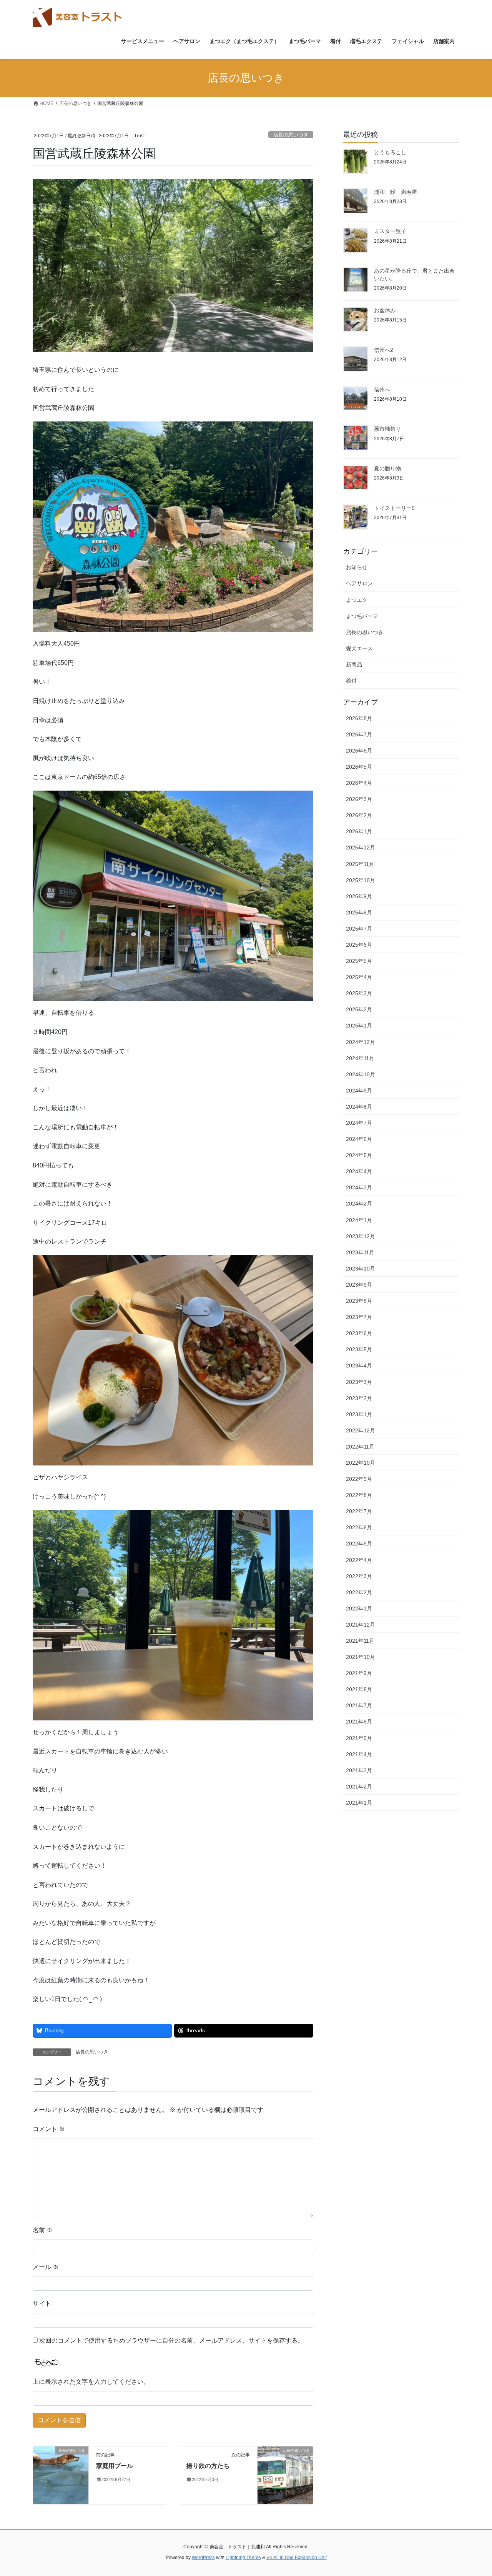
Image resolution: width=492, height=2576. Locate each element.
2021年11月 (360, 1641)
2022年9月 (359, 1479)
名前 (43, 2230)
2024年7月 (359, 1123)
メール (46, 2267)
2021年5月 (359, 1738)
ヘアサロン (359, 583)
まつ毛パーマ (362, 616)
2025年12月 (361, 848)
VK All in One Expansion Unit (297, 2558)
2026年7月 (359, 734)
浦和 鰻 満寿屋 (396, 192)
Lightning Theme (243, 2558)
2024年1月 (359, 1220)
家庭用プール (115, 2466)
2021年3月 (359, 1770)
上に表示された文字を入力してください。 (91, 2382)
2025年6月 (359, 945)
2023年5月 (359, 1349)
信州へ (382, 390)
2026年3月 (359, 799)
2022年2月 (359, 1592)
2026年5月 (359, 767)
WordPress (203, 2558)
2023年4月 (359, 1365)
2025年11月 (360, 864)
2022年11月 (360, 1447)
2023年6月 (359, 1333)
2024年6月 (359, 1139)
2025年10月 (361, 880)
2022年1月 (359, 1609)
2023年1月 (359, 1414)
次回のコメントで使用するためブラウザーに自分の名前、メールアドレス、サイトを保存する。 (171, 2340)
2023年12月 (361, 1236)
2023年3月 (359, 1382)
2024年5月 (359, 1155)
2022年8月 (359, 1495)
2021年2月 (359, 1787)
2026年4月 (359, 783)
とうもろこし (390, 152)
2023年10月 (361, 1269)
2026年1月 (359, 831)
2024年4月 (359, 1171)
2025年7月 (359, 929)
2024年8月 (359, 1107)
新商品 (354, 664)
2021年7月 (359, 1705)
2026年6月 (359, 751)
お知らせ (357, 567)
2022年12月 (361, 1430)
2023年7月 (359, 1317)
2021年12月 (361, 1625)
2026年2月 (359, 815)
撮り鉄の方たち (208, 2466)
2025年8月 (359, 913)
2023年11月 (360, 1252)
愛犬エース (359, 648)
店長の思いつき (291, 135)
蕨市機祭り (387, 429)
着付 (351, 681)
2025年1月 (359, 1026)
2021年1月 (359, 1803)
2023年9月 (359, 1285)
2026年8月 (359, 718)
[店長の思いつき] (61, 2475)
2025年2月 (359, 1009)
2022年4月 (359, 1560)
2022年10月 (361, 1463)
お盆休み (385, 310)
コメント (49, 2129)
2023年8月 (359, 1301)
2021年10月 (361, 1657)
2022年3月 (359, 1576)
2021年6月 (359, 1722)
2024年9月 (359, 1091)
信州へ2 (384, 350)
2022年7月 (359, 1511)
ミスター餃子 (390, 231)
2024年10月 (361, 1074)
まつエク (357, 600)
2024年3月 (359, 1187)
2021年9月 (359, 1673)
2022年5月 (359, 1544)
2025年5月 (359, 961)
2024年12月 (361, 1042)
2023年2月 (359, 1398)
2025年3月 (359, 993)
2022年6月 (359, 1527)
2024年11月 (360, 1058)
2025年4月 (359, 977)
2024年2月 (359, 1204)
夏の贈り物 (387, 468)
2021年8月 (359, 1689)
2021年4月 (359, 1754)
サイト (42, 2304)
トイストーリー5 (394, 508)
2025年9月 (359, 896)
